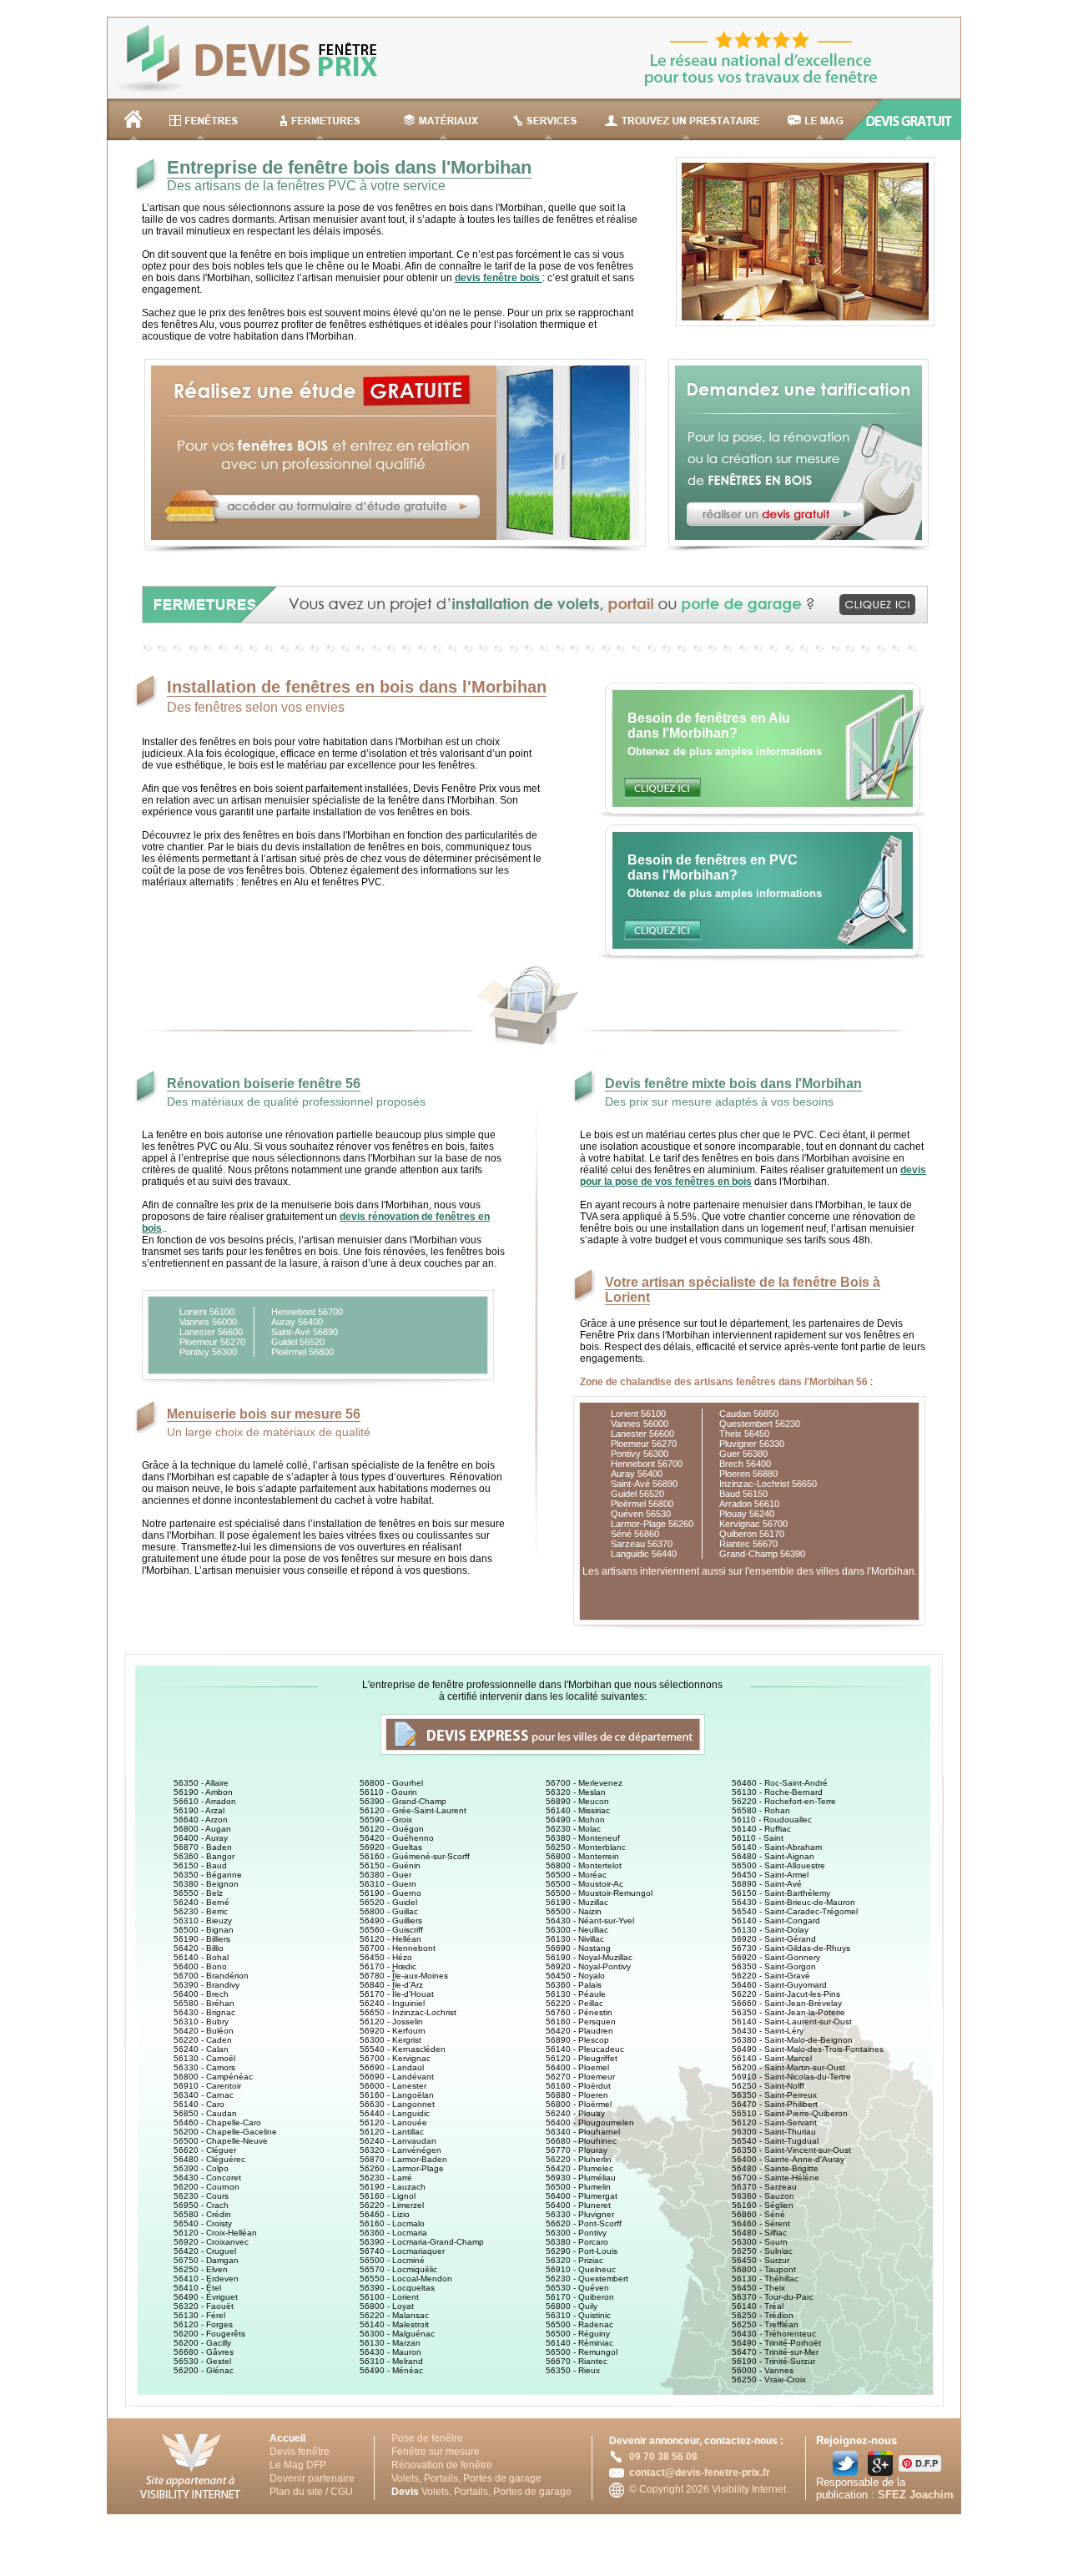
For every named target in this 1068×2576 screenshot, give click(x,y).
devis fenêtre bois (499, 278)
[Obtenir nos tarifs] (790, 550)
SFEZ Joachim (916, 2495)
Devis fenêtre (300, 2452)
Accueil (287, 2438)
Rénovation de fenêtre (442, 2465)
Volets (405, 2478)
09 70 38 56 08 (663, 2457)
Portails (441, 2478)
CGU (342, 2492)
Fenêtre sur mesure (436, 2452)
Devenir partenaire (312, 2478)
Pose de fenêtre (427, 2438)
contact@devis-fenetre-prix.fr (700, 2473)
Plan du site (296, 2492)
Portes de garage (502, 2478)
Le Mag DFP (298, 2465)
